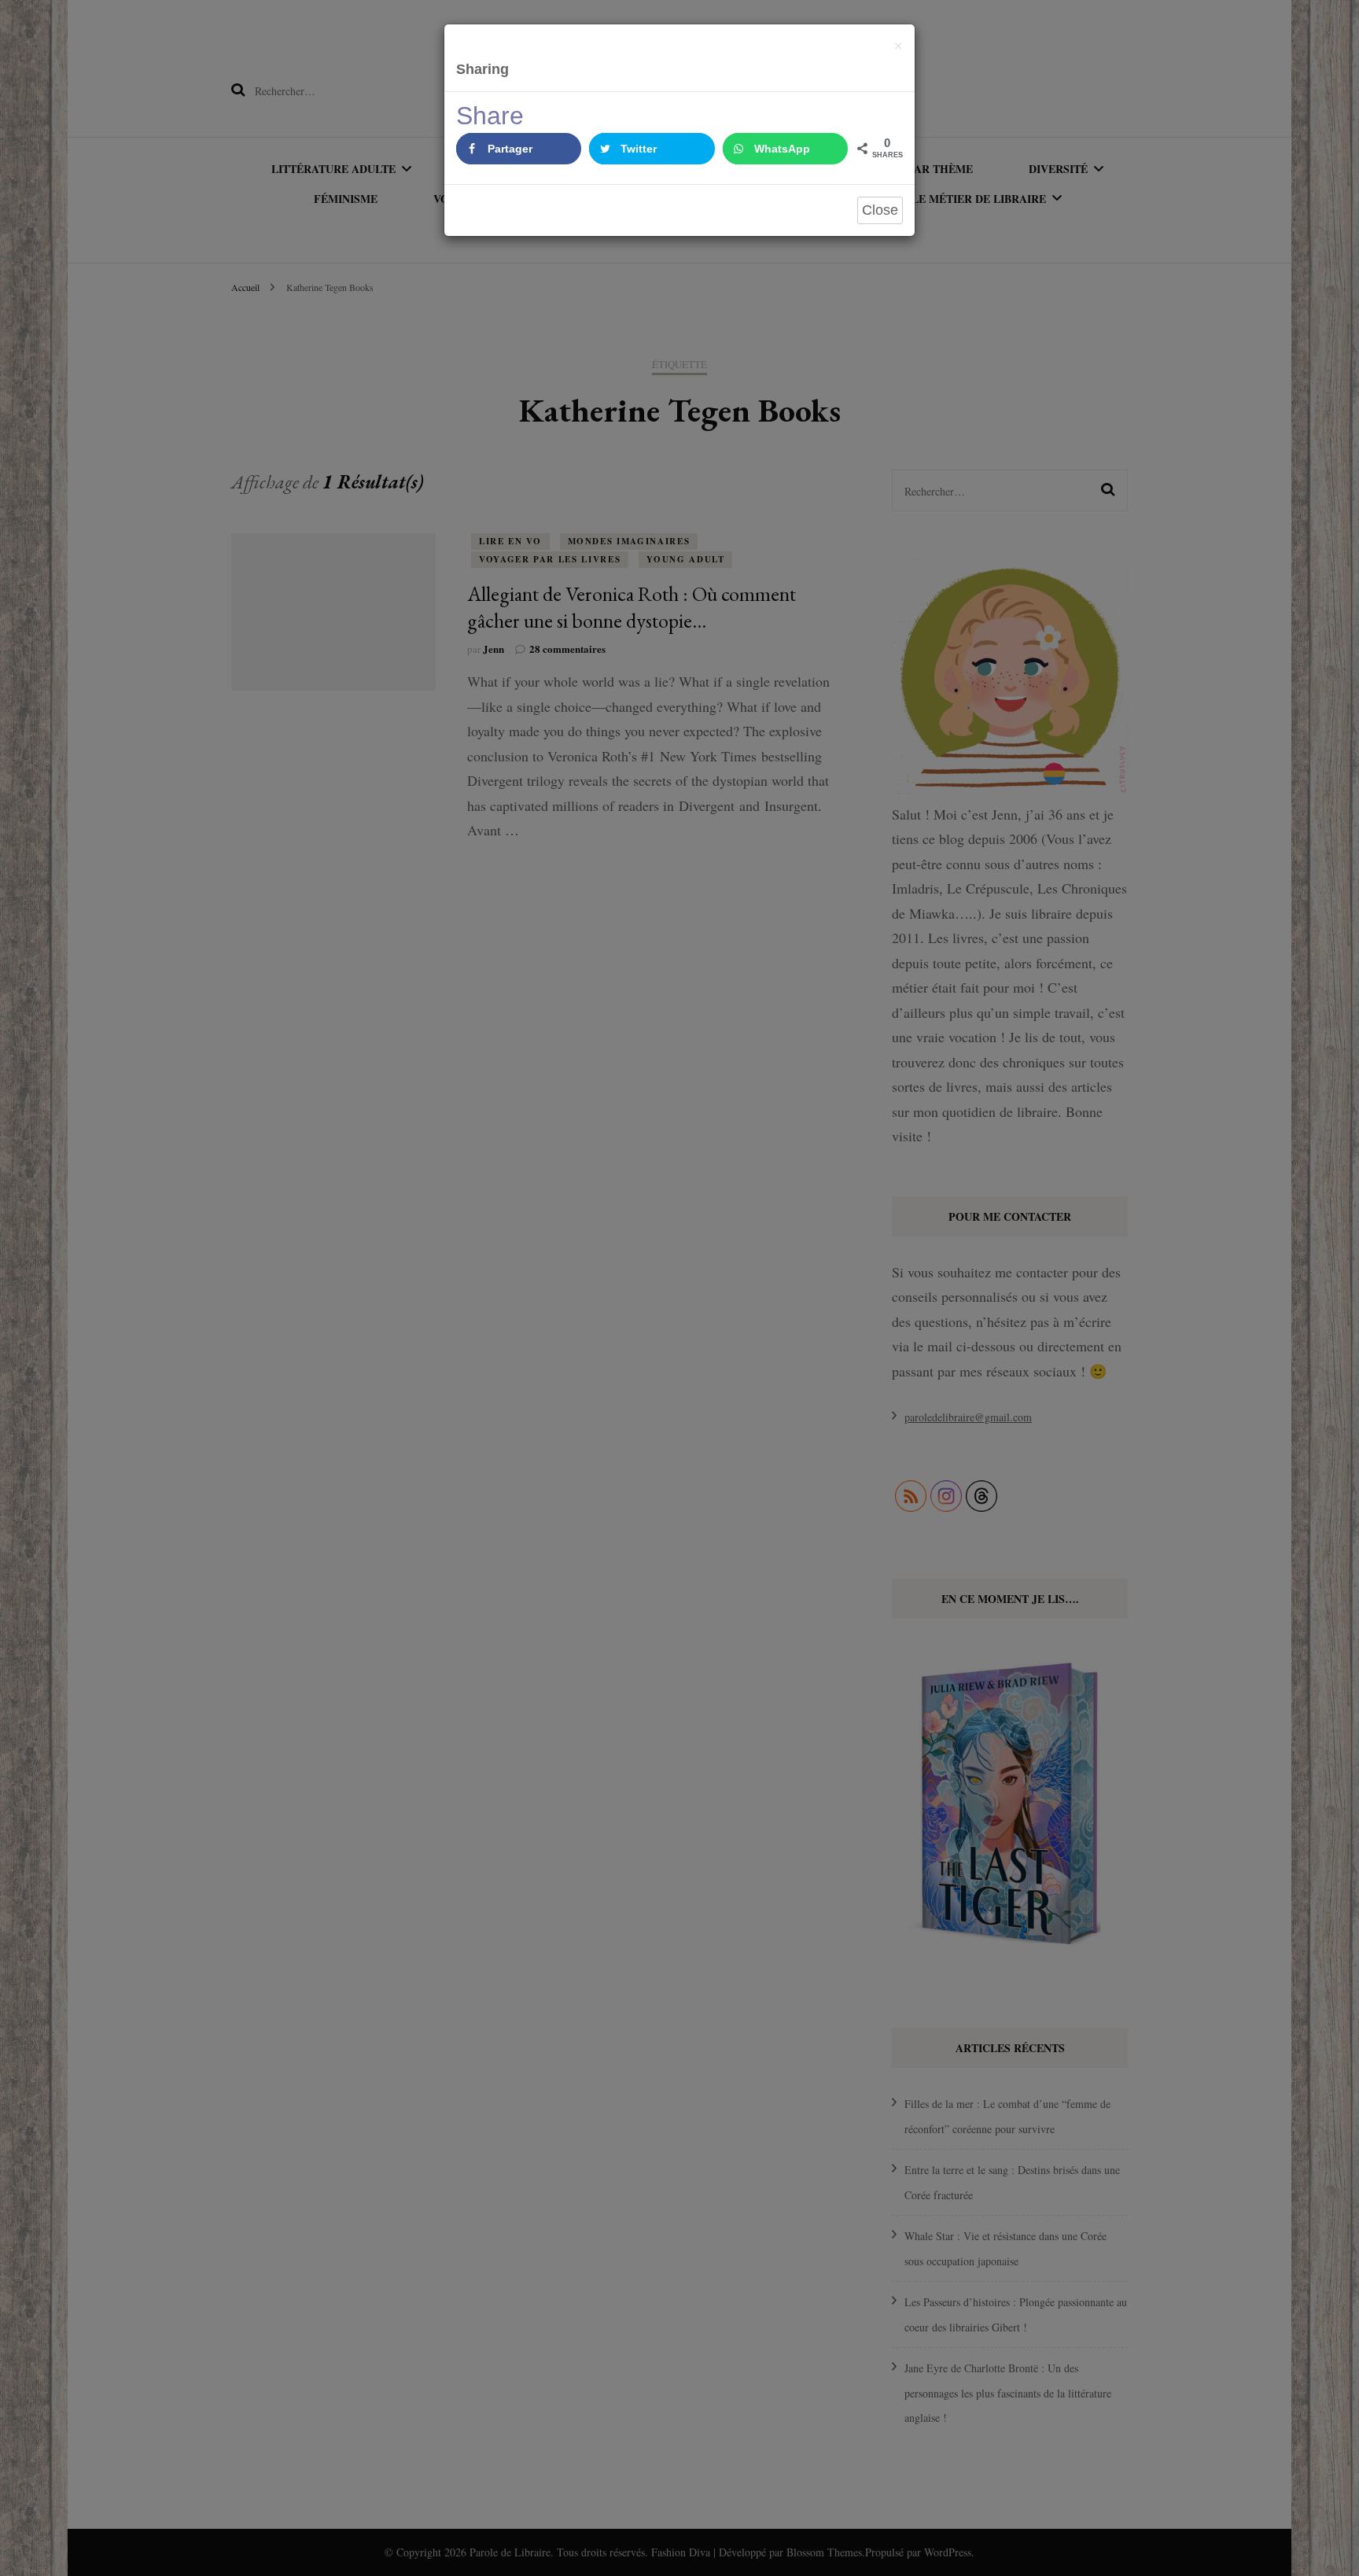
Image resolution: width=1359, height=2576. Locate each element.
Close (880, 210)
